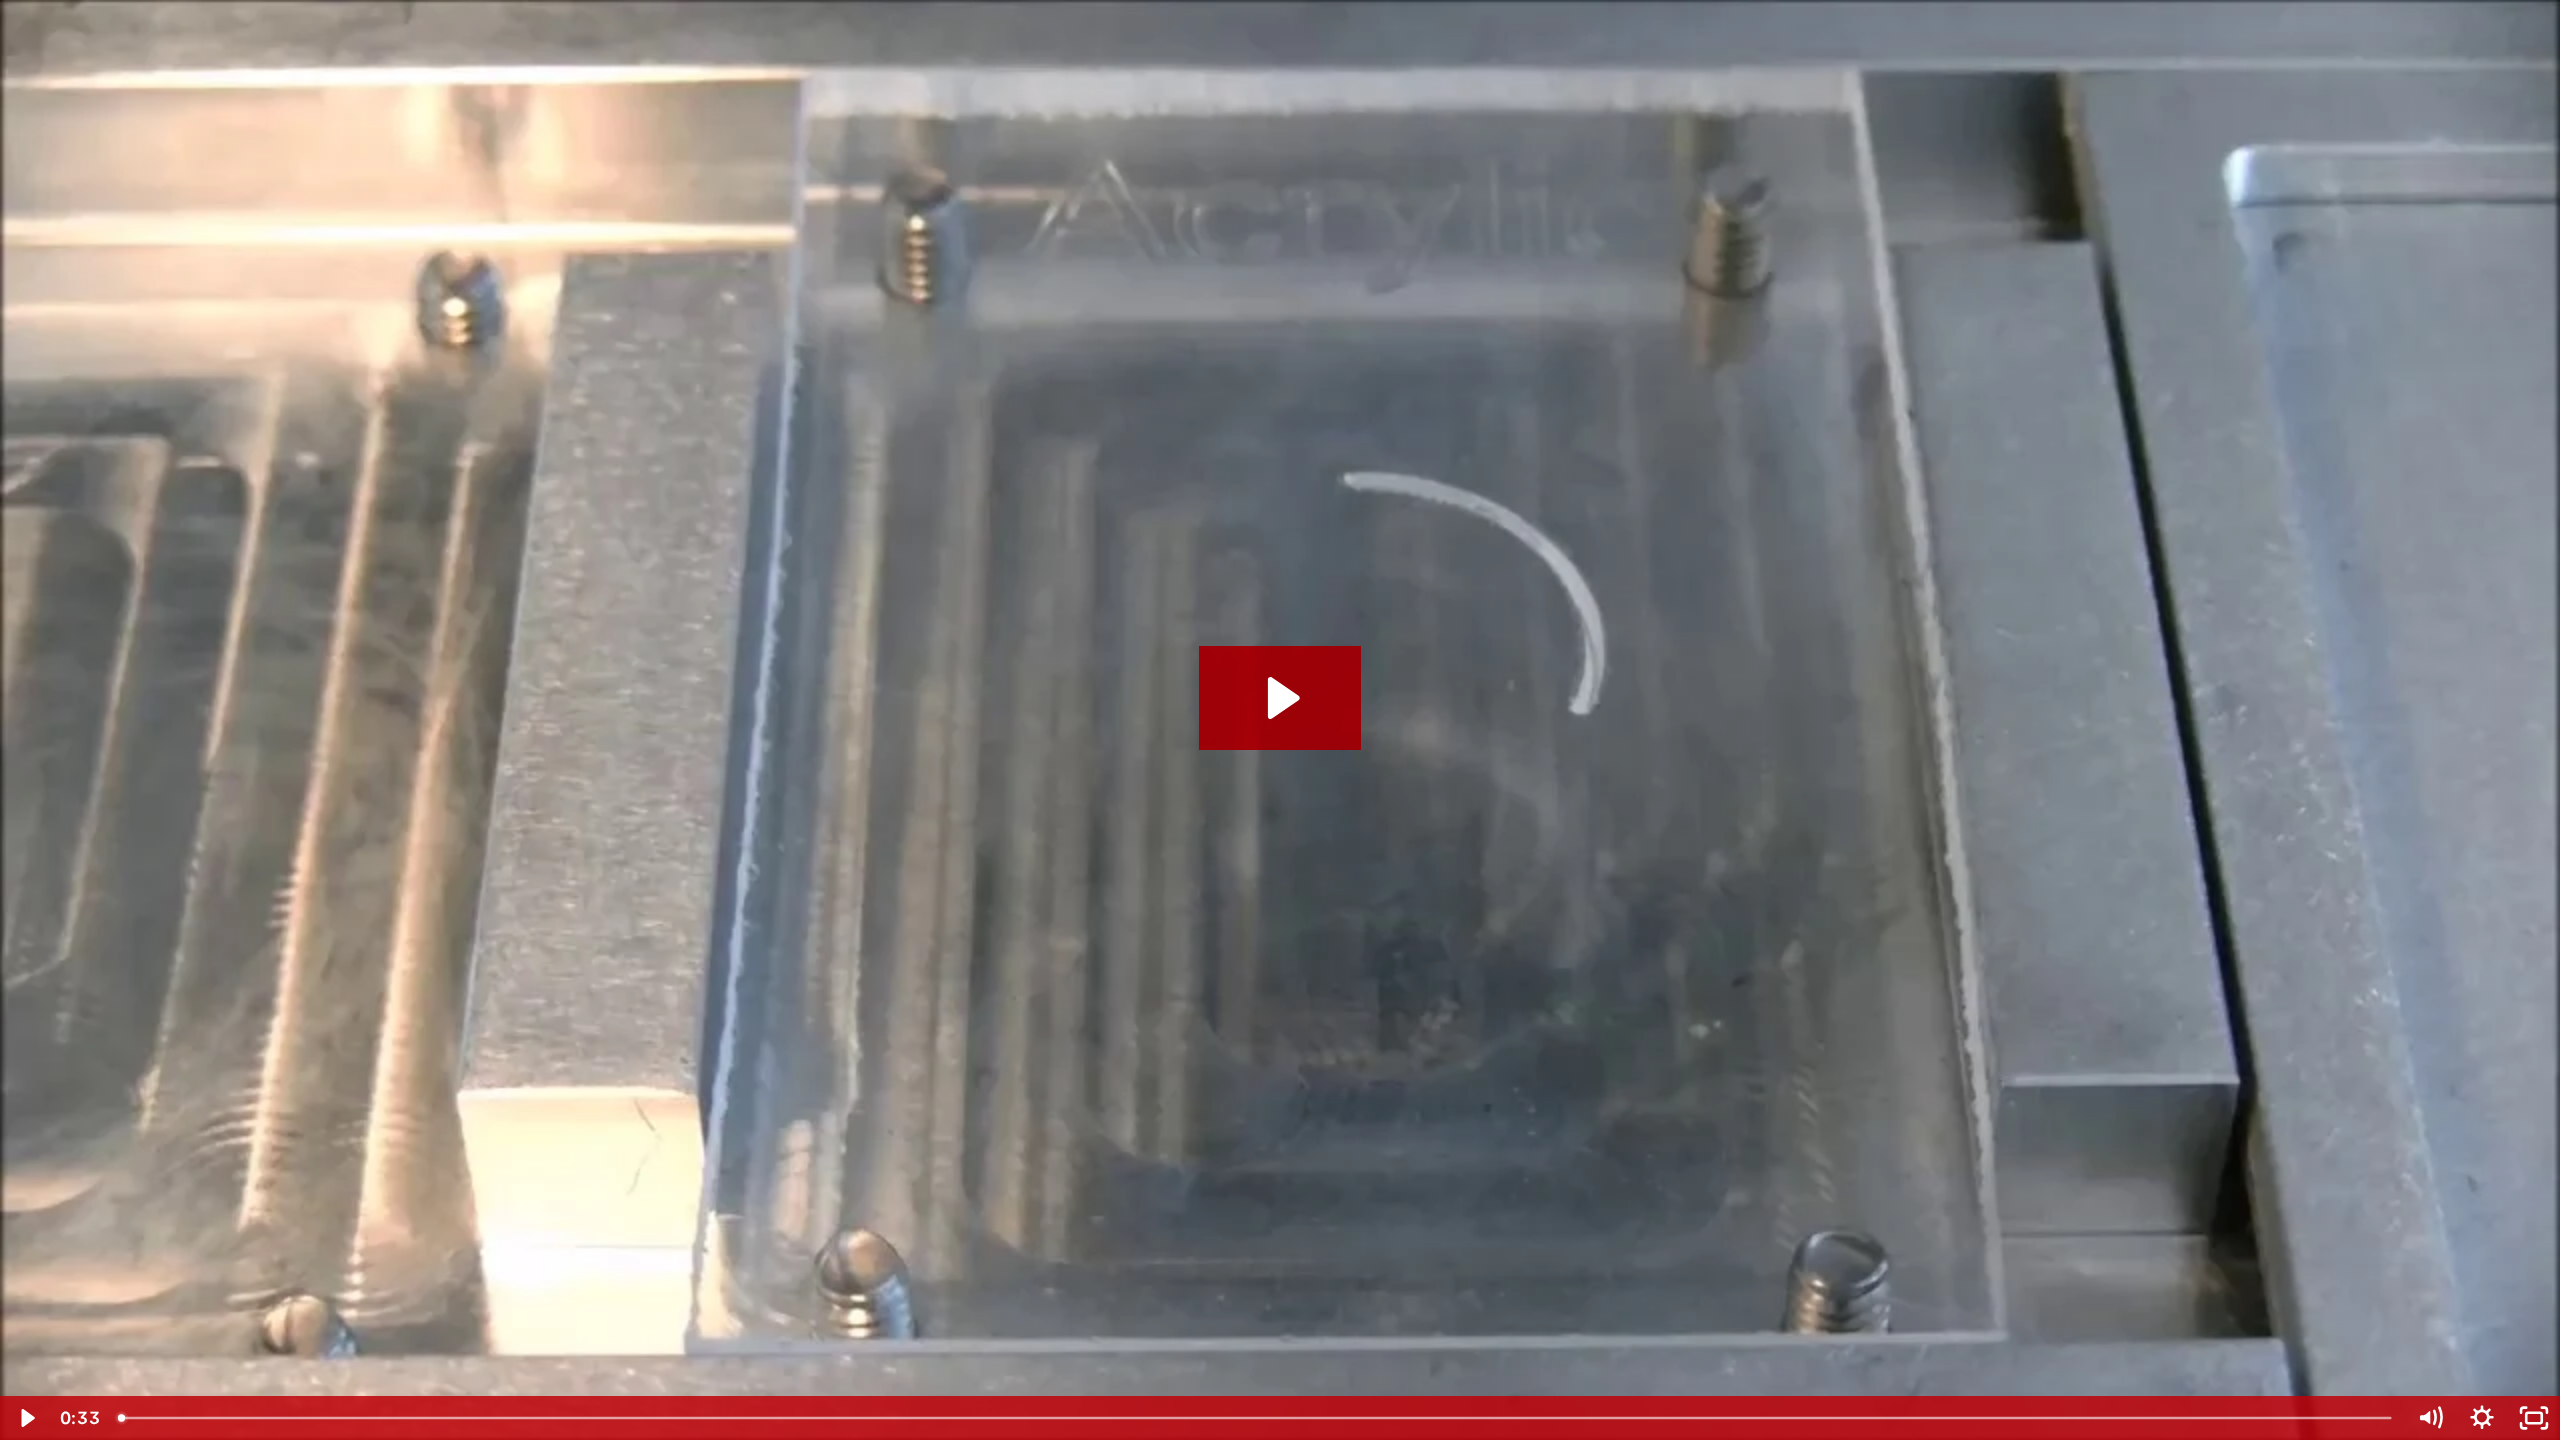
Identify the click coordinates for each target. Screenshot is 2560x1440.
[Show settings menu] (2482, 1418)
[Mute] (2430, 1418)
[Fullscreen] (2534, 1418)
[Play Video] (26, 1418)
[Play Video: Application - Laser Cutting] (1280, 698)
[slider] (1256, 1418)
